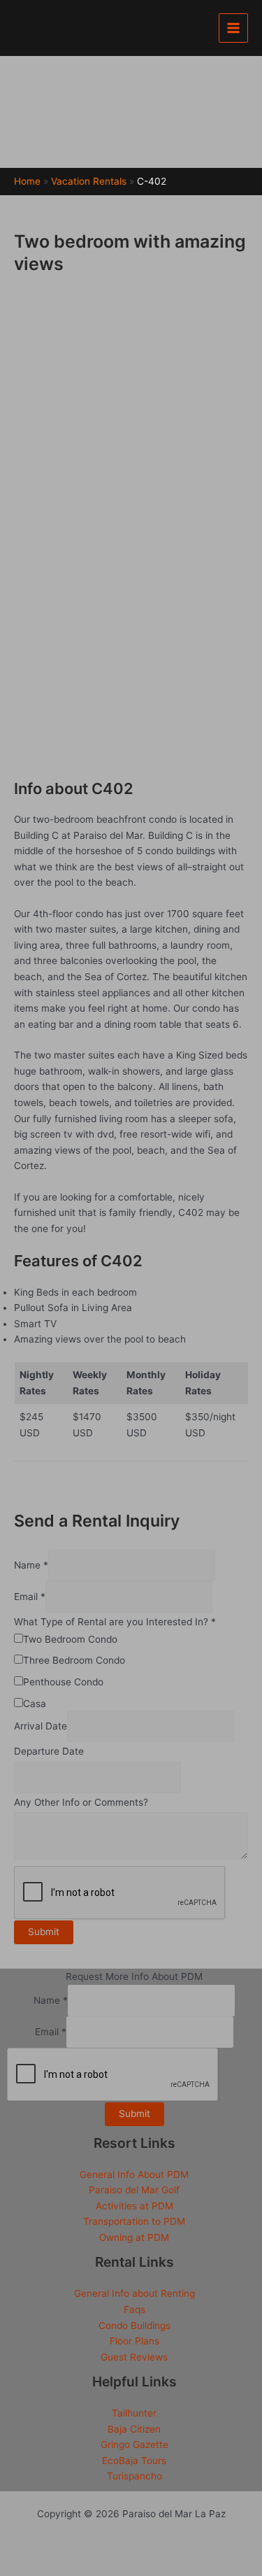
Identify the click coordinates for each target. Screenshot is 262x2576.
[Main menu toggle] (234, 28)
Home (27, 181)
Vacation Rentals (89, 181)
